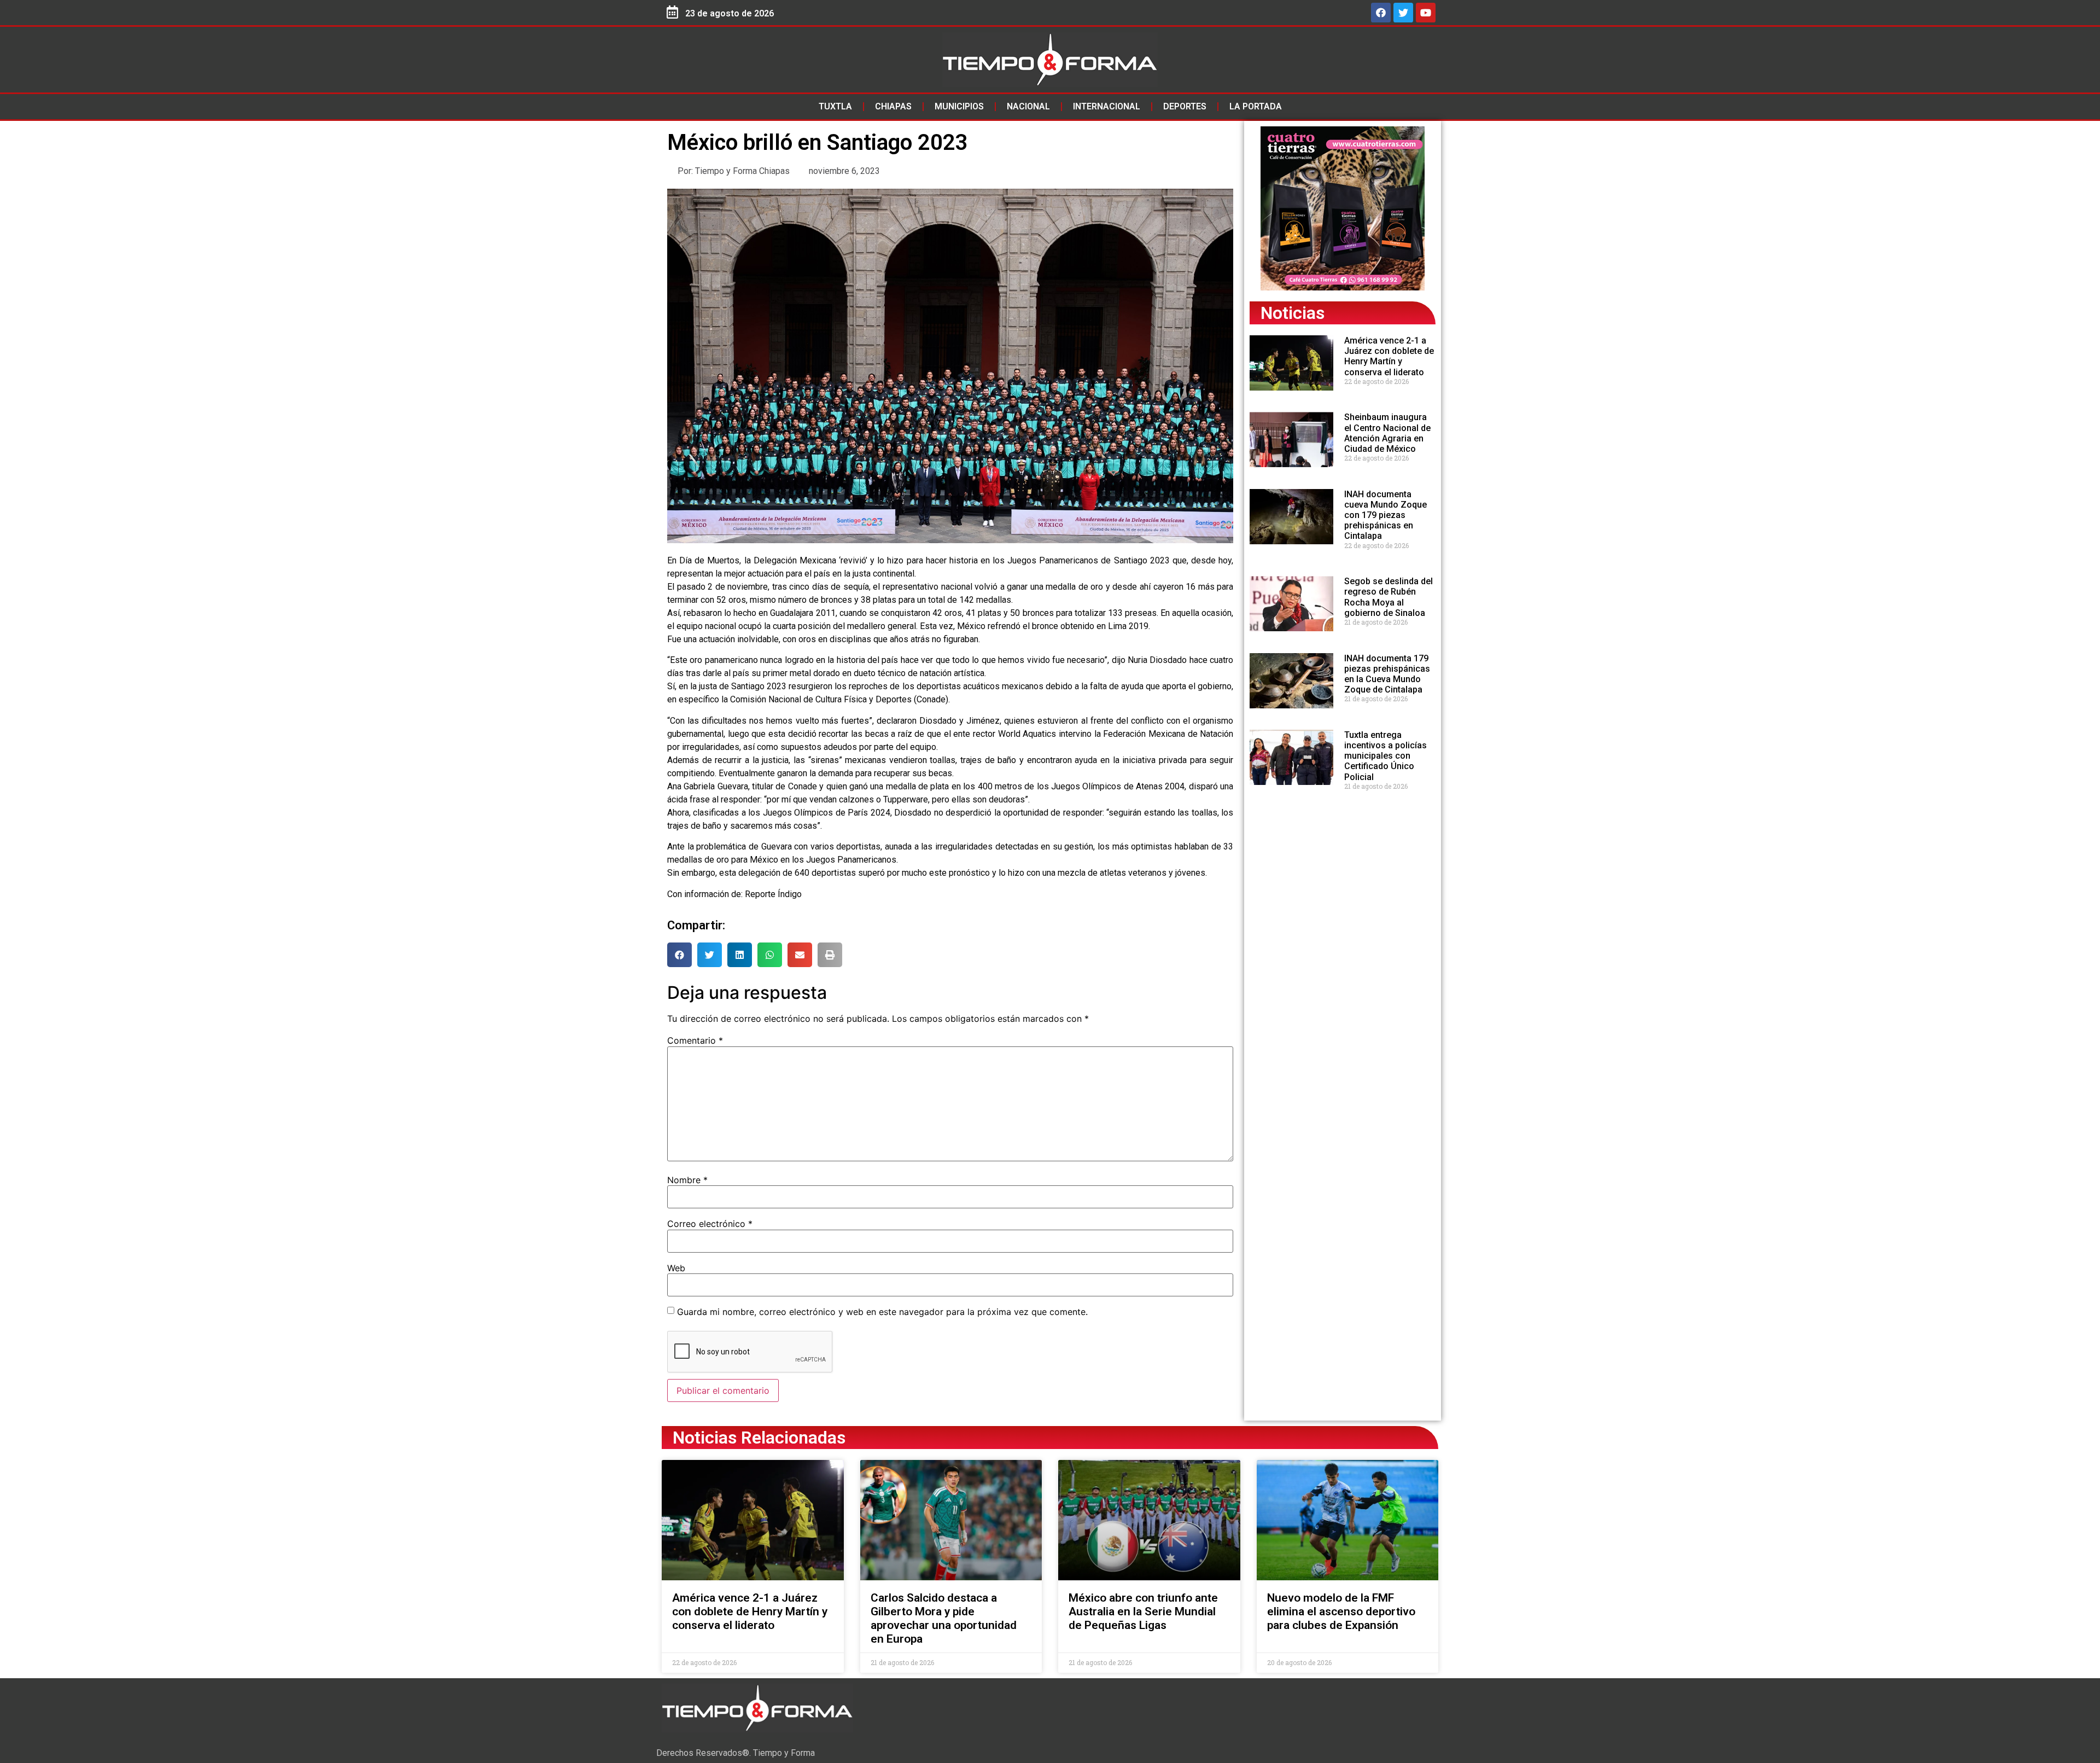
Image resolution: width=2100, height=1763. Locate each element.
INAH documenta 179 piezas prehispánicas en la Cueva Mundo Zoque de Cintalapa (1387, 674)
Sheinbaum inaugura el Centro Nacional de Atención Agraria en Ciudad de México (1387, 433)
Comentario (695, 1040)
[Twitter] (1403, 13)
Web (676, 1268)
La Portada (1256, 106)
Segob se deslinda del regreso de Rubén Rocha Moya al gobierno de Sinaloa (1389, 597)
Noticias (1293, 313)
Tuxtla (835, 106)
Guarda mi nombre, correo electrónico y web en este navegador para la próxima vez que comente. (882, 1312)
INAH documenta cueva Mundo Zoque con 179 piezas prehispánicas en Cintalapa (1386, 515)
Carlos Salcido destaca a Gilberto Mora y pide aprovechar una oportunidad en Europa (944, 1619)
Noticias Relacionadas (759, 1438)
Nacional (1028, 106)
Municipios (959, 106)
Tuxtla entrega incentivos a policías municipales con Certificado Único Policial (1386, 756)
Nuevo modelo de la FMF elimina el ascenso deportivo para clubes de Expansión (1341, 1611)
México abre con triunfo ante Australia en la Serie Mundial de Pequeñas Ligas (1143, 1611)
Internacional (1107, 106)
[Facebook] (1381, 13)
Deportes (1185, 106)
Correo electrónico (710, 1224)
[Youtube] (1426, 13)
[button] (679, 955)
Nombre (687, 1180)
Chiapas (893, 106)
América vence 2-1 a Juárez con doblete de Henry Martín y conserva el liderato (1389, 356)
